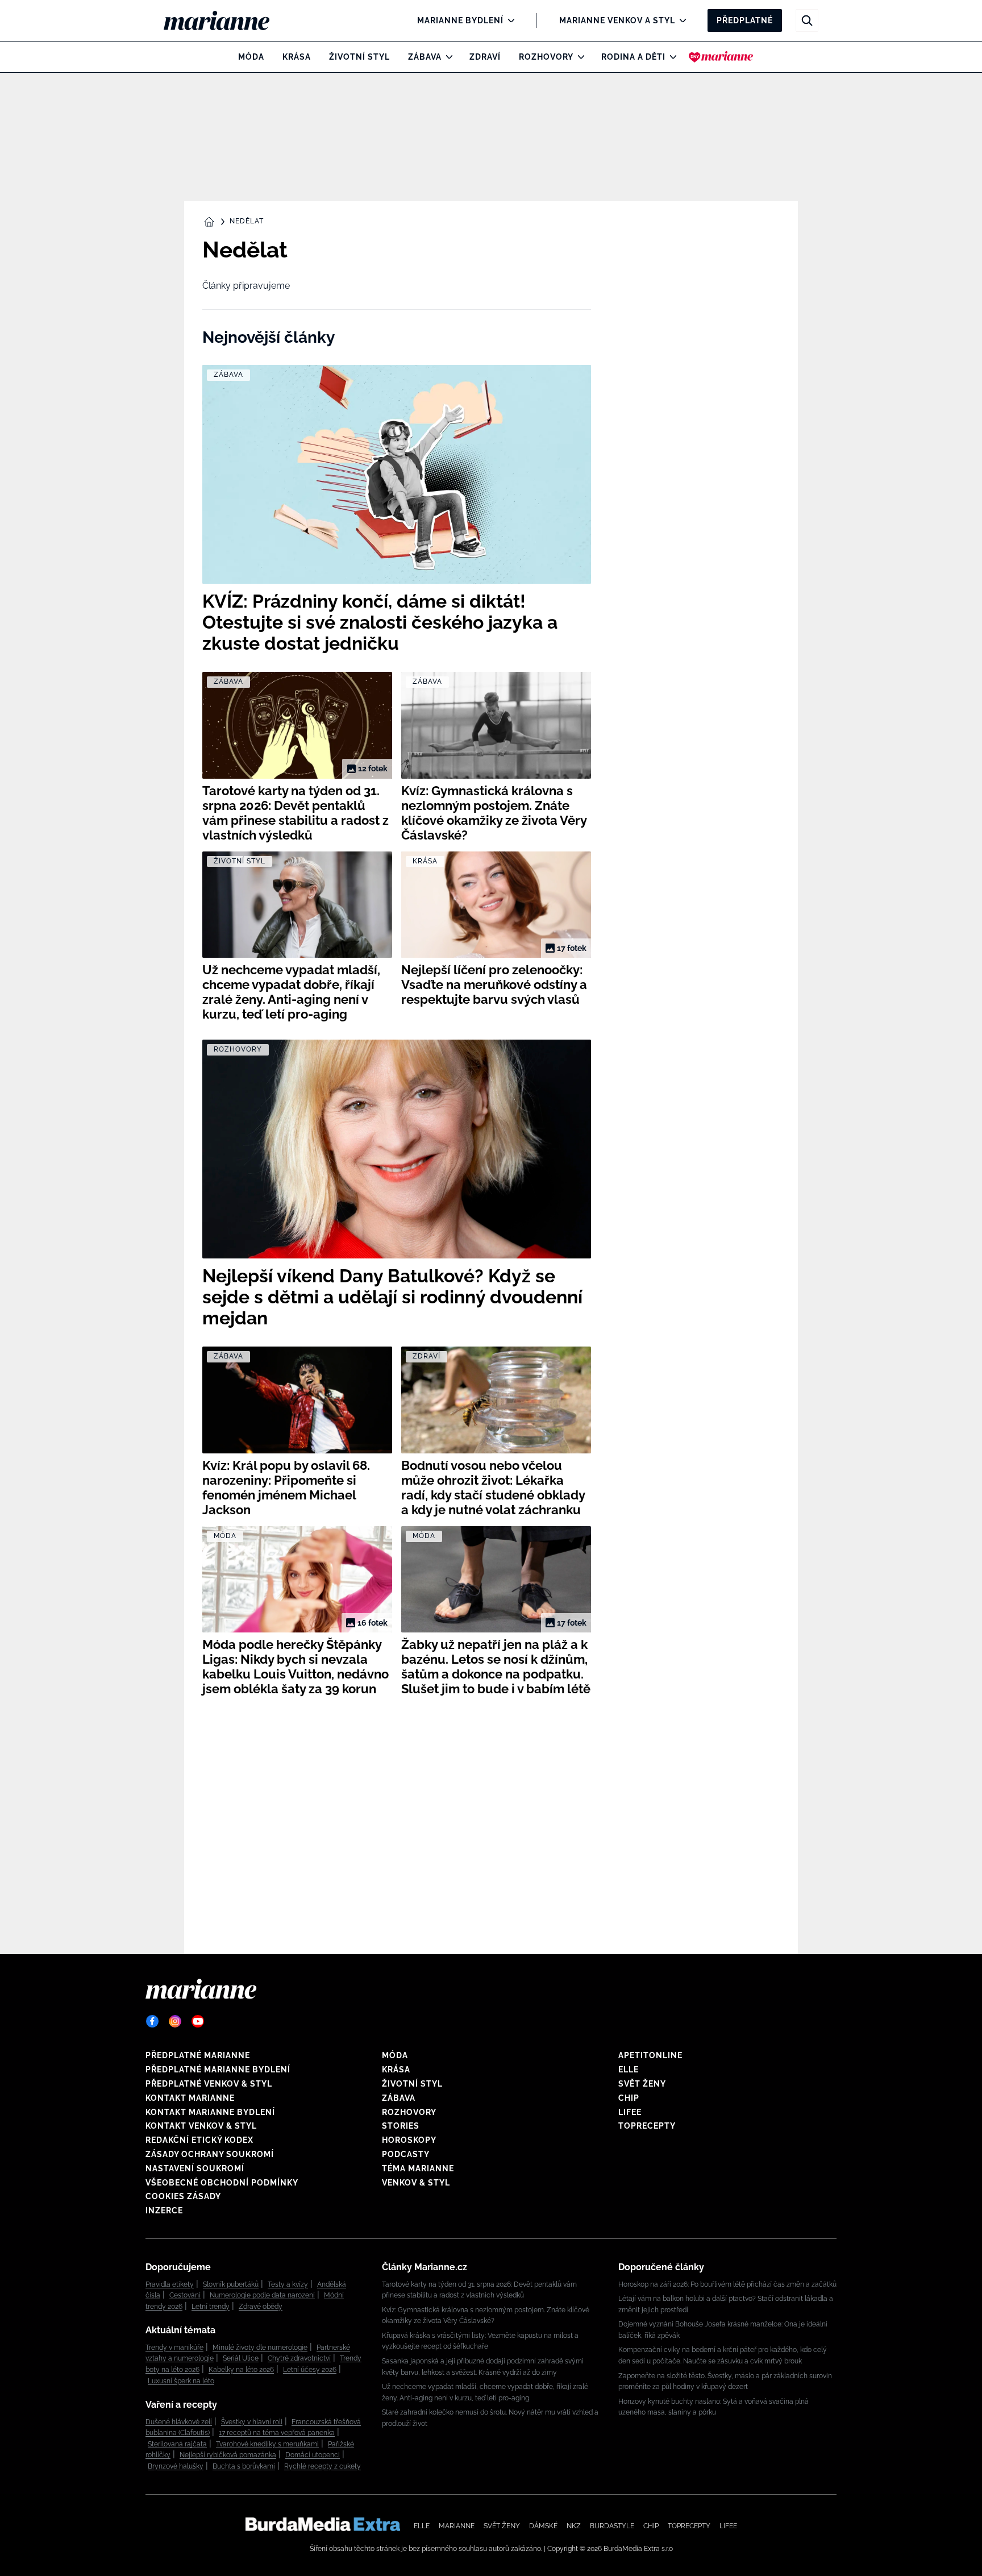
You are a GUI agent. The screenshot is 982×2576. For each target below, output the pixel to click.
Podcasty (406, 2154)
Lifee (630, 2112)
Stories (401, 2126)
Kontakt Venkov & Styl (201, 2126)
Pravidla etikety (170, 2284)
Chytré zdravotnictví (299, 2358)
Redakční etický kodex (199, 2140)
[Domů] (226, 20)
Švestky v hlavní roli (252, 2422)
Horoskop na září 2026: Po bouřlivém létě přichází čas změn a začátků (727, 2284)
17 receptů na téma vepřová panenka (277, 2433)
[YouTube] (198, 2021)
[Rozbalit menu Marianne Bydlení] (508, 20)
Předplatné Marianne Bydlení (218, 2070)
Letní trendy (211, 2307)
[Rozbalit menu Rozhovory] (578, 57)
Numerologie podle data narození (262, 2295)
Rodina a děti (633, 57)
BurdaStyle (612, 2526)
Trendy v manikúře (174, 2348)
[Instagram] (175, 2021)
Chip (629, 2098)
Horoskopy (409, 2140)
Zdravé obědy (261, 2307)
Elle (629, 2070)
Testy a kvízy (288, 2284)
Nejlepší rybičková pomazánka (228, 2455)
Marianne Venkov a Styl (617, 20)
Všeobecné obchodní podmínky (222, 2183)
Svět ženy (642, 2084)
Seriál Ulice (241, 2358)
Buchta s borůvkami (244, 2466)
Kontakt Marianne (190, 2098)
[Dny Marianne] (721, 57)
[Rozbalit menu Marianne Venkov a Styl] (680, 20)
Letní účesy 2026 (310, 2370)
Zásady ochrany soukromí (210, 2154)
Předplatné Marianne (198, 2055)
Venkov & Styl (416, 2183)
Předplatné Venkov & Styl (209, 2084)
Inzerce (164, 2211)
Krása (297, 57)
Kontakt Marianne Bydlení (210, 2112)
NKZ (574, 2526)
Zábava (425, 57)
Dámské (543, 2526)
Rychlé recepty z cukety (323, 2466)
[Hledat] (807, 20)
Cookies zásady (183, 2196)
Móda (251, 57)
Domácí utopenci (313, 2455)
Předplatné (745, 20)
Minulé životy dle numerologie (260, 2348)
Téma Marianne (418, 2168)
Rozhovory (546, 57)
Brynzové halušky (176, 2466)
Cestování (185, 2295)
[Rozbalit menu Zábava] (446, 57)
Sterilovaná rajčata (177, 2444)
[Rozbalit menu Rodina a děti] (670, 57)
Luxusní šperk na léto (181, 2381)
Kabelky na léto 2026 (241, 2370)
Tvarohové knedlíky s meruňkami (267, 2444)
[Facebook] (152, 2021)
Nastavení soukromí (195, 2168)
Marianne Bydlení (460, 20)
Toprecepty (647, 2126)
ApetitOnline (650, 2055)
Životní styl (359, 57)
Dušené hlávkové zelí (179, 2422)
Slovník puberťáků (231, 2284)
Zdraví (485, 57)
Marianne (457, 2526)
